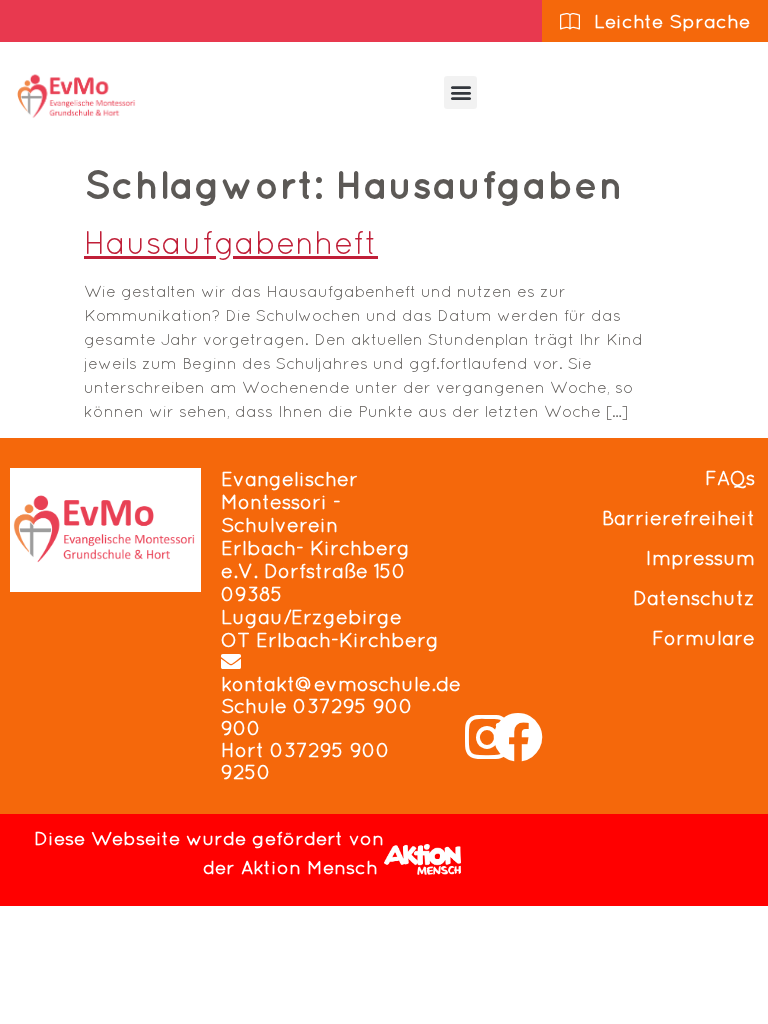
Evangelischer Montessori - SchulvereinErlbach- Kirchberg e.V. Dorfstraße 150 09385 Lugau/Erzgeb (315, 548)
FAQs (730, 478)
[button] (460, 92)
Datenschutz (694, 598)
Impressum (700, 558)
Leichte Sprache (669, 21)
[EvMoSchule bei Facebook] (518, 737)
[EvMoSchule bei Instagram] (487, 737)
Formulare (703, 638)
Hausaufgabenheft (231, 242)
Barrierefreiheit (678, 518)
